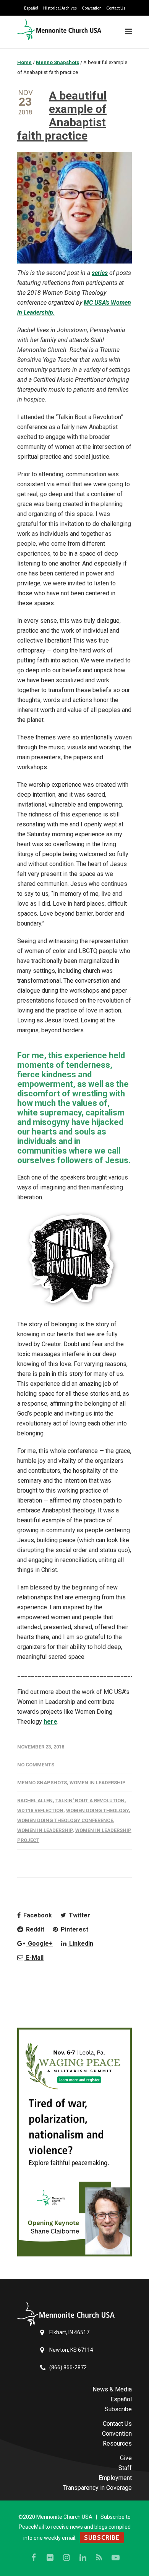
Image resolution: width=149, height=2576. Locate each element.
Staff (125, 2468)
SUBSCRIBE (102, 2537)
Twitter (79, 1915)
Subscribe (118, 2409)
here (50, 1722)
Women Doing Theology (97, 1810)
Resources (117, 2443)
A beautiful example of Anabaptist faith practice (62, 116)
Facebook (37, 1915)
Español (31, 8)
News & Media (112, 2389)
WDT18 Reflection (40, 1810)
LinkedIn (80, 1944)
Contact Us (116, 8)
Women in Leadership (98, 1783)
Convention (92, 8)
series (100, 273)
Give (126, 2458)
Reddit (34, 1929)
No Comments (36, 1765)
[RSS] (99, 2558)
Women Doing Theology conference (65, 1820)
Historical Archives (60, 8)
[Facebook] (34, 2558)
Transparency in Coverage (97, 2488)
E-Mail (34, 1958)
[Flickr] (50, 2558)
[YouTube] (116, 2558)
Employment (115, 2478)
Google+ (40, 1944)
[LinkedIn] (83, 2558)
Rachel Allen (35, 1801)
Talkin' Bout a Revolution (90, 1801)
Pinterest (74, 1929)
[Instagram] (66, 2558)
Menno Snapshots (42, 1783)
